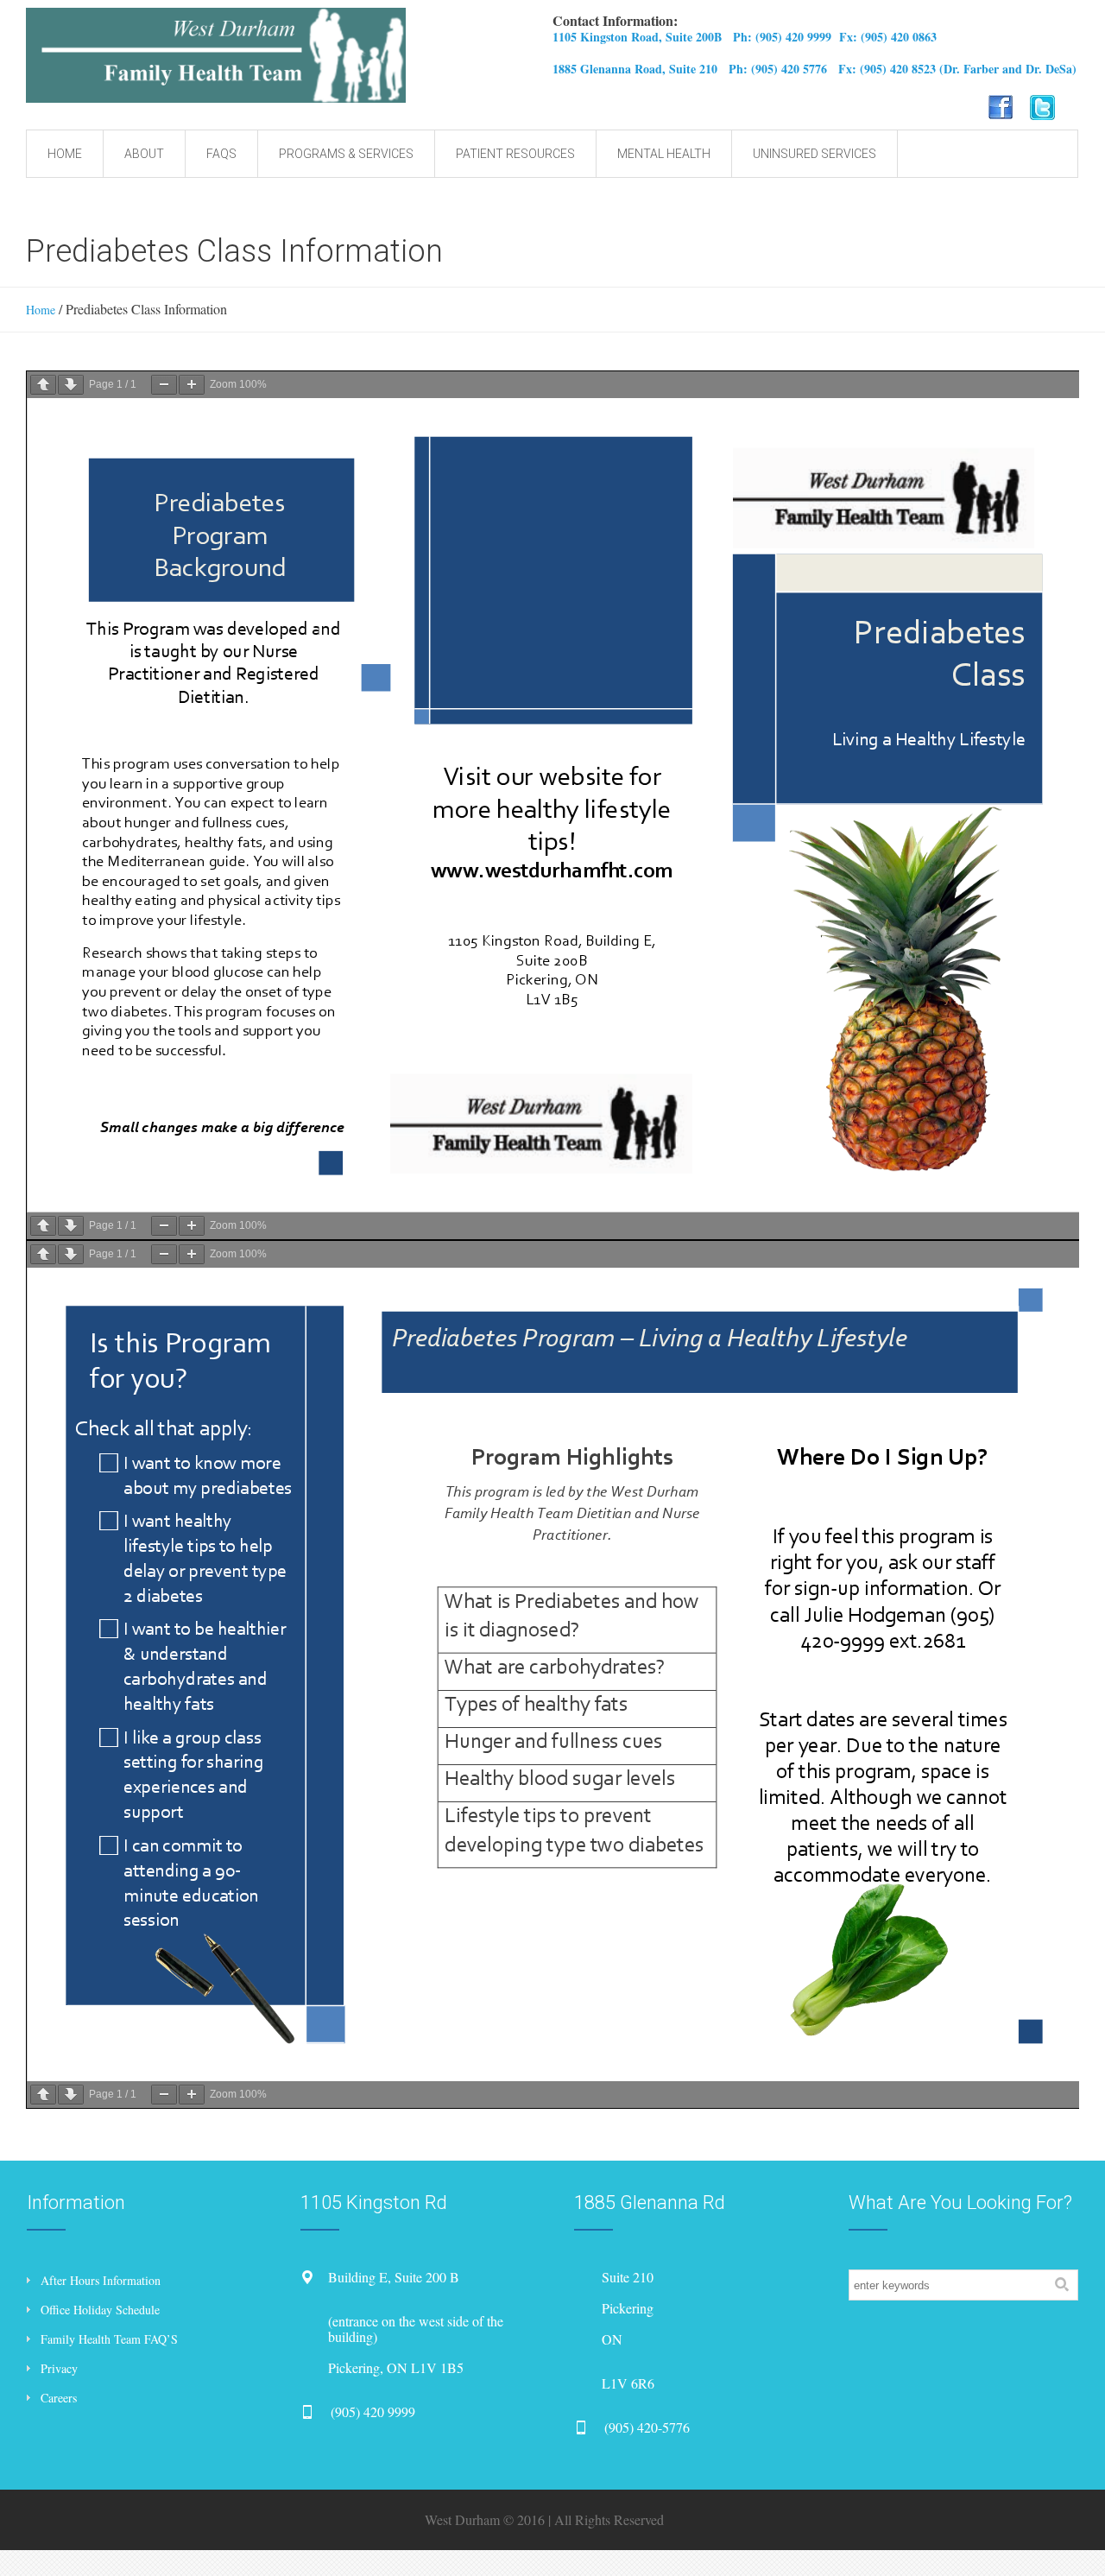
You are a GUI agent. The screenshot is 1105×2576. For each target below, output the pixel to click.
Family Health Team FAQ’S (109, 2339)
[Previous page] (43, 385)
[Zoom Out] (164, 385)
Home (41, 310)
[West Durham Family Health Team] (317, 55)
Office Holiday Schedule (100, 2310)
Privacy (59, 2368)
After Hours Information (101, 2280)
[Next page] (71, 385)
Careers (59, 2398)
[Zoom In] (192, 385)
